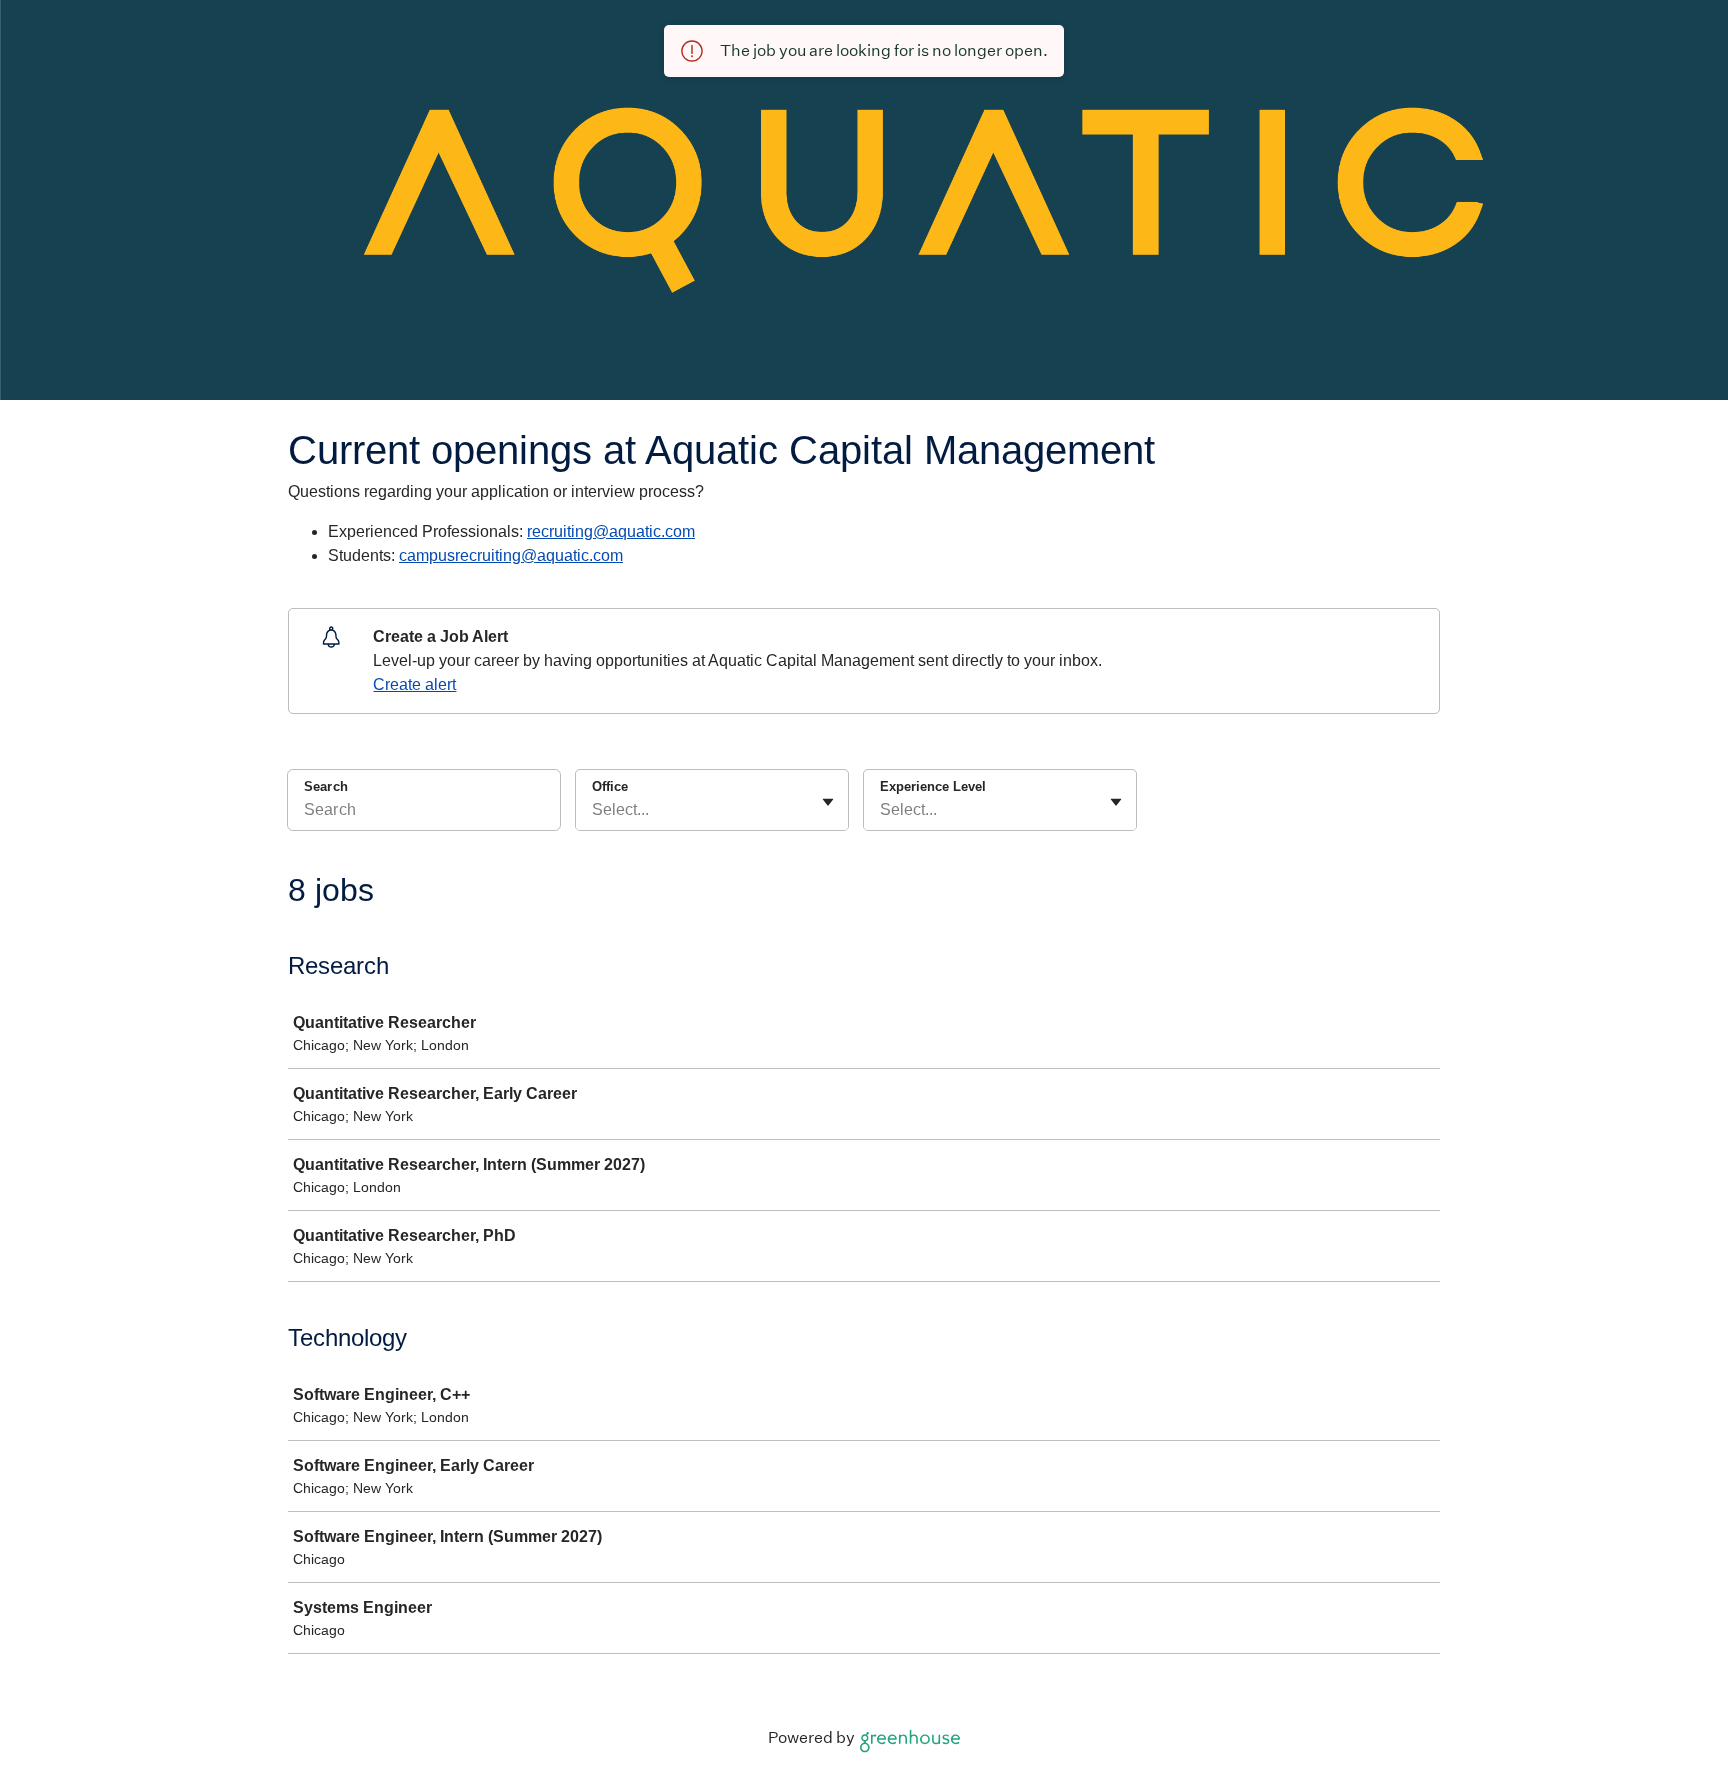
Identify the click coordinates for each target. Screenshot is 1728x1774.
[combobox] (594, 810)
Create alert (414, 684)
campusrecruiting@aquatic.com (511, 555)
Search (326, 786)
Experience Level (933, 786)
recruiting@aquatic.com (611, 531)
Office (610, 786)
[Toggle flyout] (828, 802)
